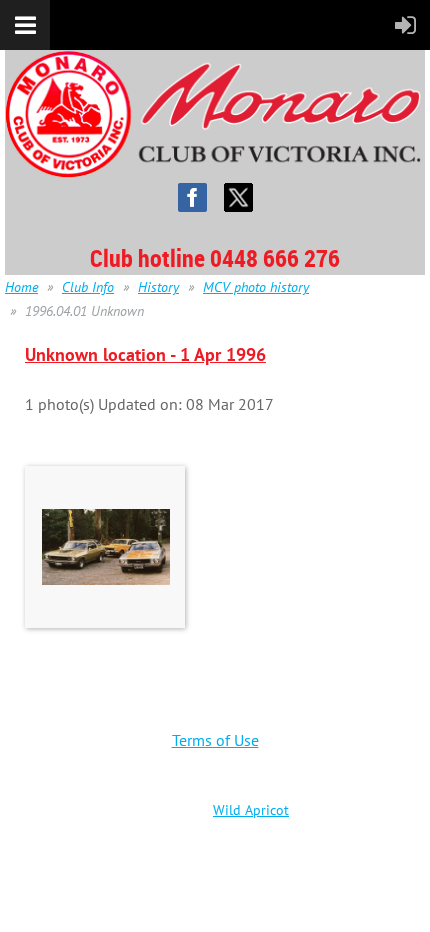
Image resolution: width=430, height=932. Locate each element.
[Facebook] (192, 197)
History (158, 287)
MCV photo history (256, 287)
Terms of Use (215, 740)
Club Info (88, 287)
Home (21, 287)
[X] (238, 197)
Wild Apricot (251, 810)
